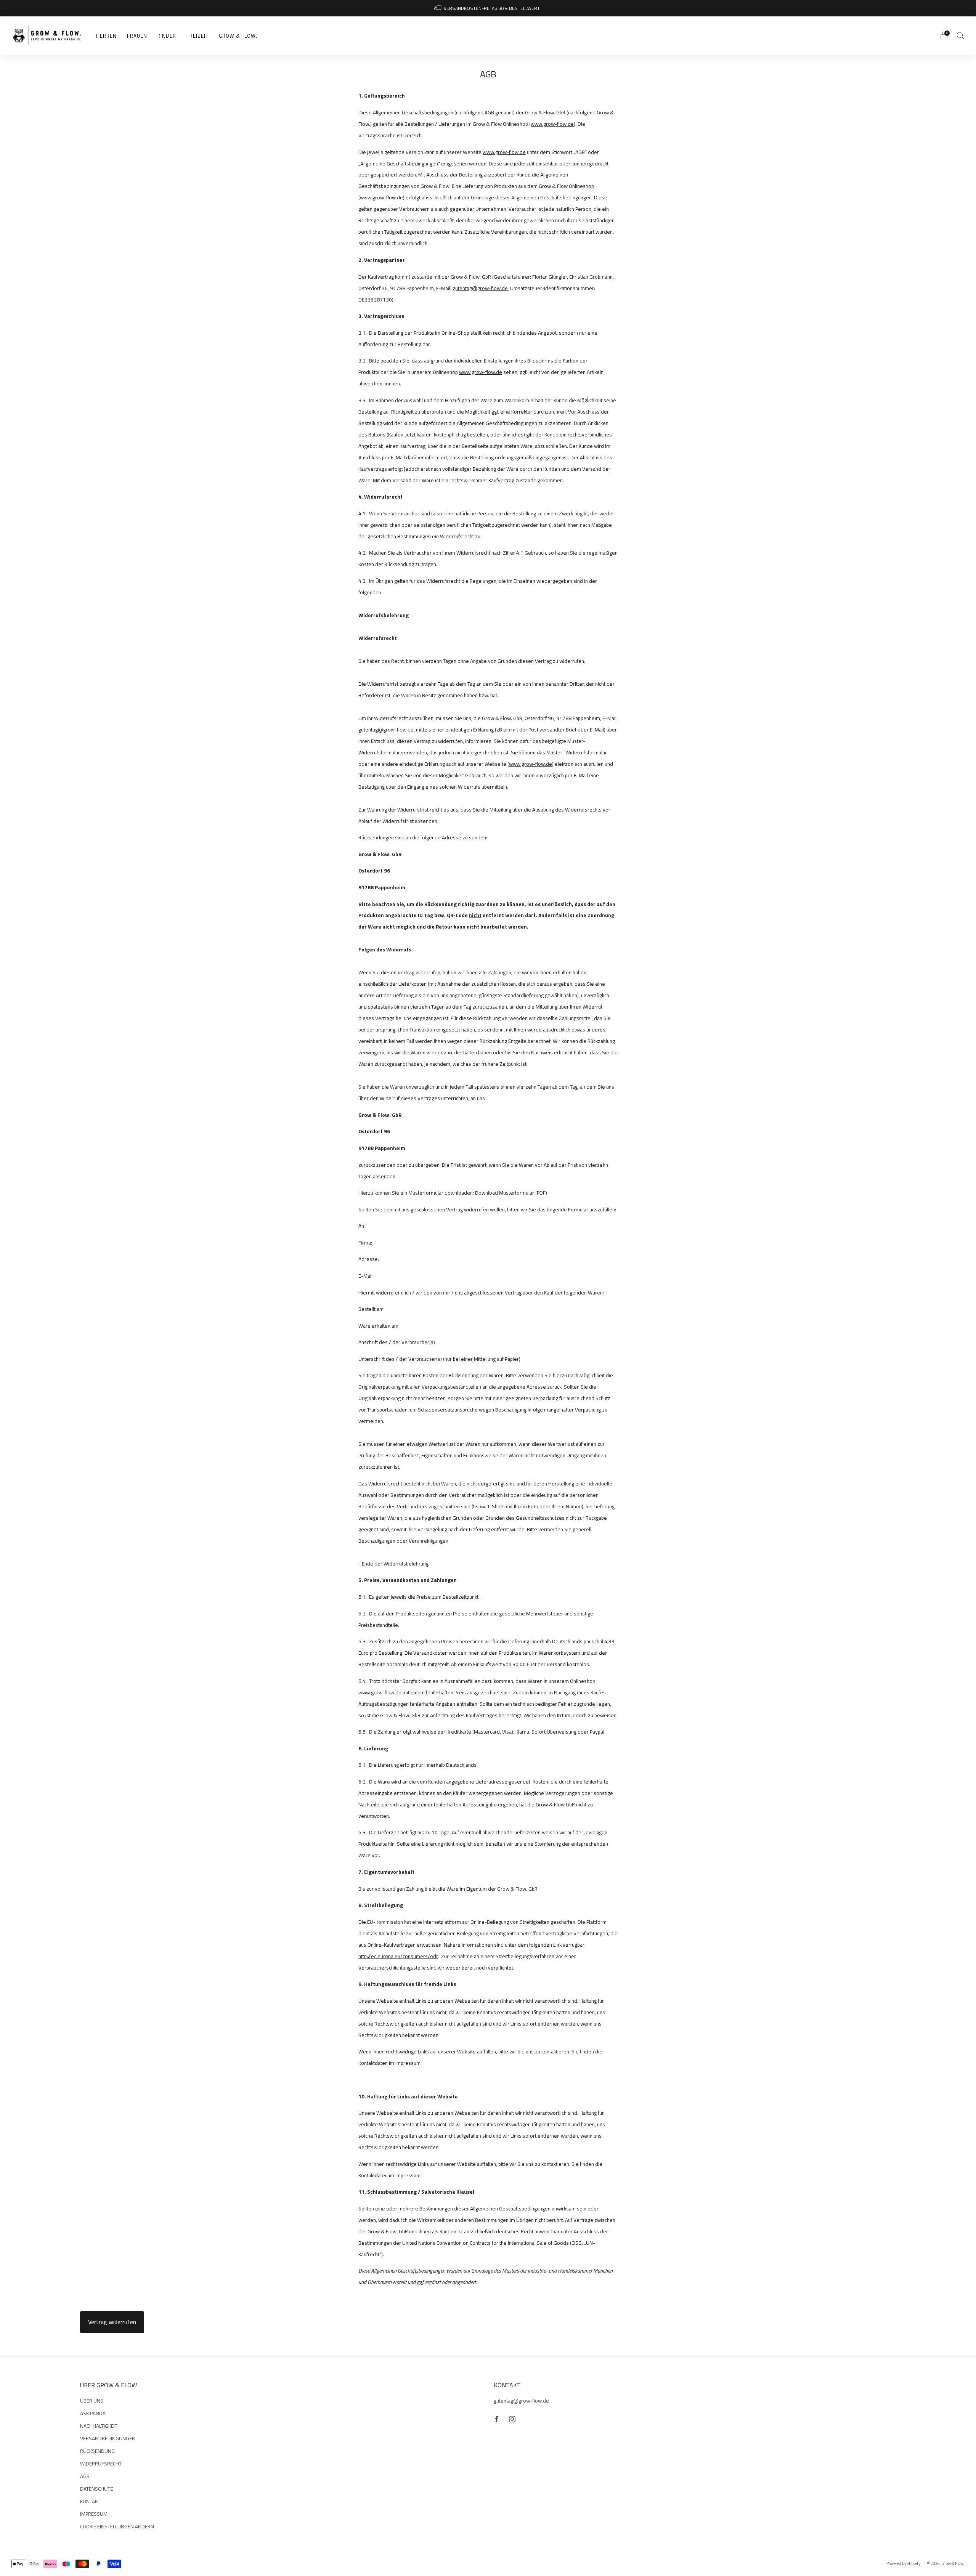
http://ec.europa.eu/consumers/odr (398, 1956)
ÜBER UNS (92, 2401)
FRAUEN (137, 36)
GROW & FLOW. (238, 36)
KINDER (167, 36)
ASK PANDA (93, 2413)
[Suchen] (961, 35)
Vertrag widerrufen (112, 2322)
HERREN (106, 36)
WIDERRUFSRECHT (101, 2464)
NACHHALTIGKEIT (99, 2426)
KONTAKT (90, 2501)
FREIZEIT (197, 36)
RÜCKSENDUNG (97, 2451)
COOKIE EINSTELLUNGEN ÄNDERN (117, 2526)
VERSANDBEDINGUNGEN (108, 2438)
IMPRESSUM (94, 2514)
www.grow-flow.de (552, 124)
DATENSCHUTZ (97, 2489)
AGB (85, 2476)
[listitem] (488, 8)
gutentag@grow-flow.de (480, 288)
